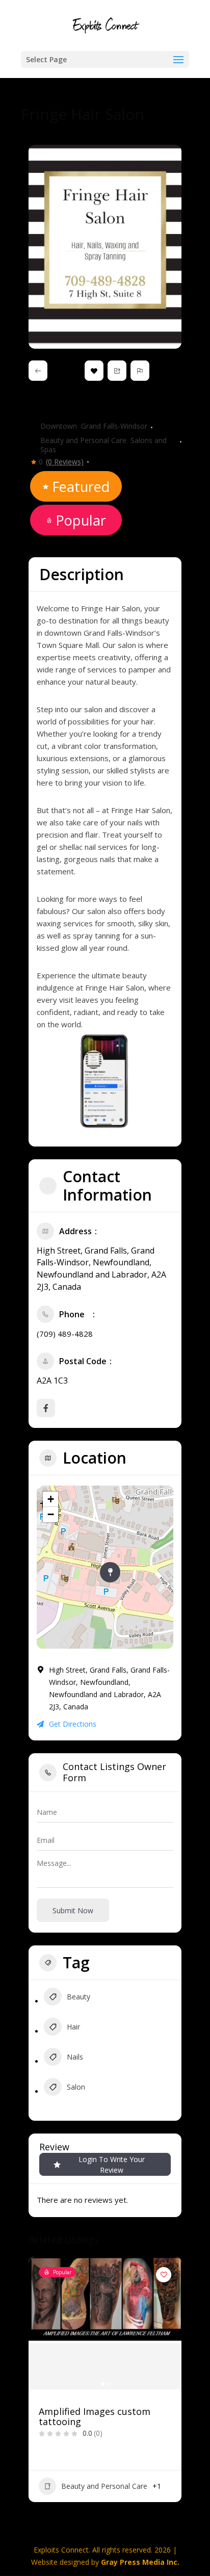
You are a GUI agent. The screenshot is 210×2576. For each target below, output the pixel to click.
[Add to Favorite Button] (163, 2275)
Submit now (73, 1910)
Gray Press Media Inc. (140, 2562)
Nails (75, 2057)
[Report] (140, 371)
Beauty (78, 1997)
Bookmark (94, 371)
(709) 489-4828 (65, 1334)
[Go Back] (38, 371)
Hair (73, 2027)
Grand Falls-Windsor (114, 426)
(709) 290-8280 (85, 2454)
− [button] (51, 1514)
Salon (76, 2087)
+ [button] (51, 1499)
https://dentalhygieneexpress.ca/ (113, 2467)
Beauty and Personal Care (83, 440)
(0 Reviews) (65, 462)
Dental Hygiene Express (91, 2412)
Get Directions (73, 1724)
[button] (36, 2397)
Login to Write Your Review (112, 2165)
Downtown (59, 426)
